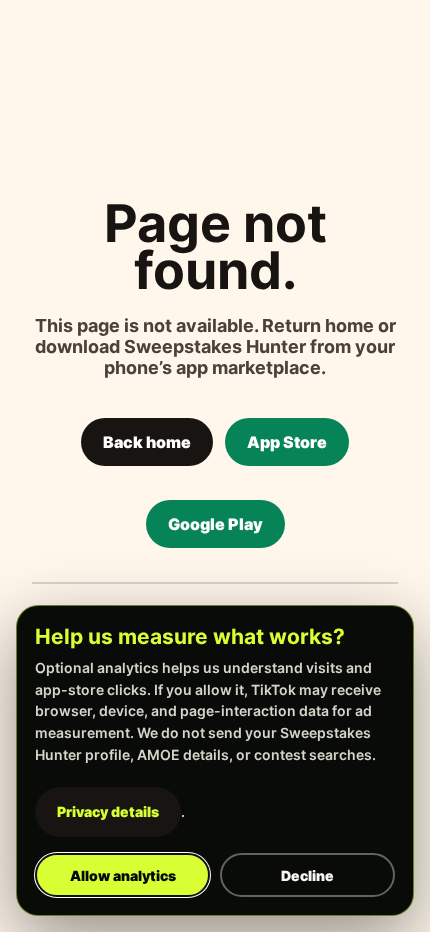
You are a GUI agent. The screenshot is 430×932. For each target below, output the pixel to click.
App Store (287, 442)
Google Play (215, 524)
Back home (147, 442)
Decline (307, 875)
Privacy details (108, 811)
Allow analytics (123, 875)
